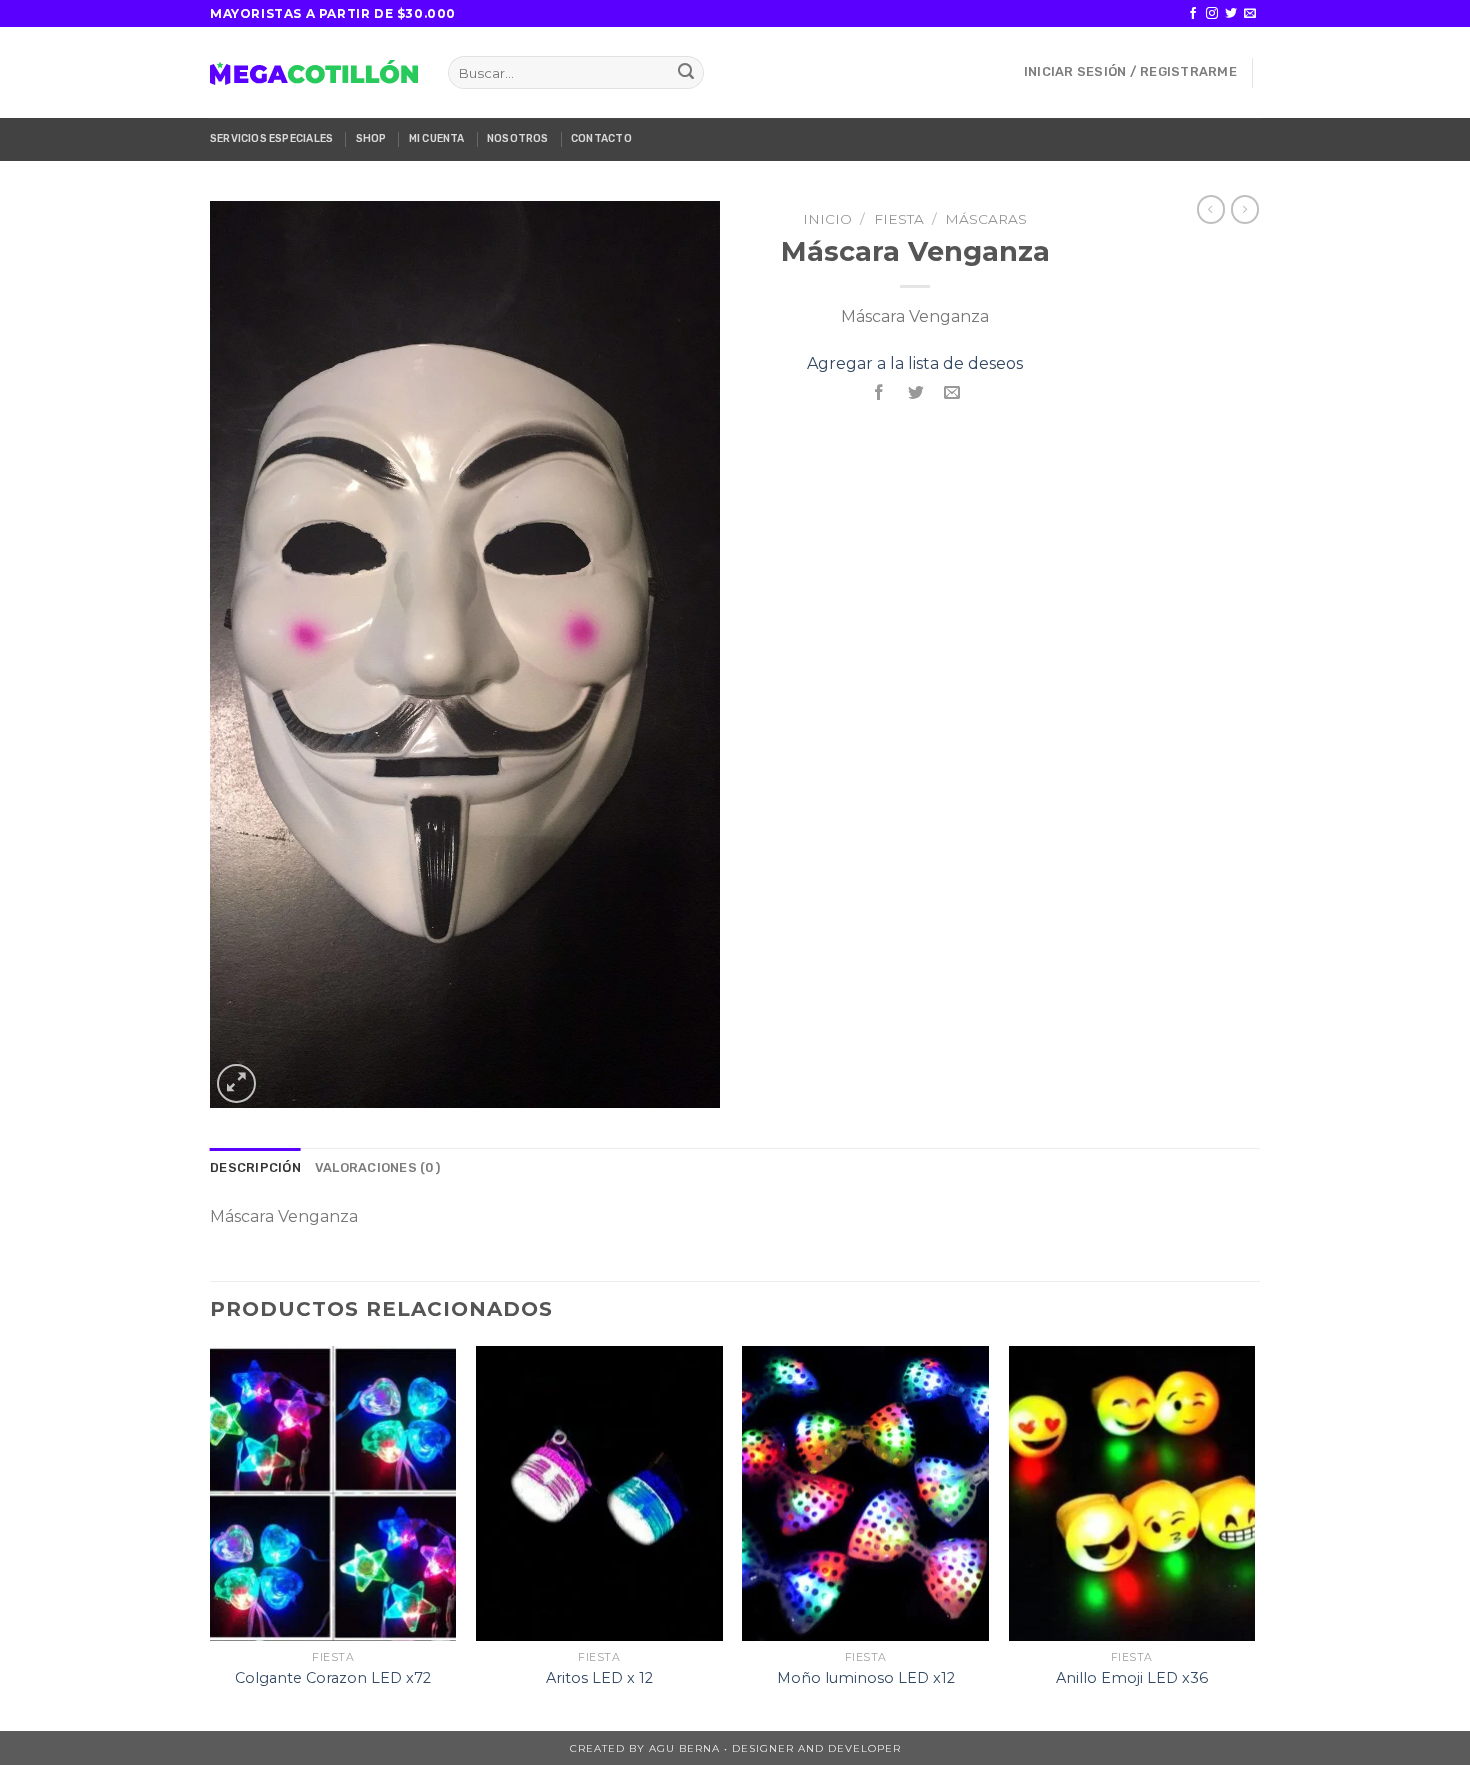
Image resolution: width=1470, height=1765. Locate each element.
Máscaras (986, 219)
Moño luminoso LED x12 (866, 1678)
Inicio (827, 219)
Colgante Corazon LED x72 (333, 1678)
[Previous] (211, 1536)
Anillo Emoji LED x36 (1132, 1678)
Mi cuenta (437, 138)
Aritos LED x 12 (599, 1678)
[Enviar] (686, 73)
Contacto (601, 138)
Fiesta (899, 219)
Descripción (255, 1167)
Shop (371, 138)
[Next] (1254, 1536)
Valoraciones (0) (377, 1167)
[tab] (255, 1168)
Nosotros (518, 138)
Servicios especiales (271, 138)
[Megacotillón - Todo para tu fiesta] (314, 72)
